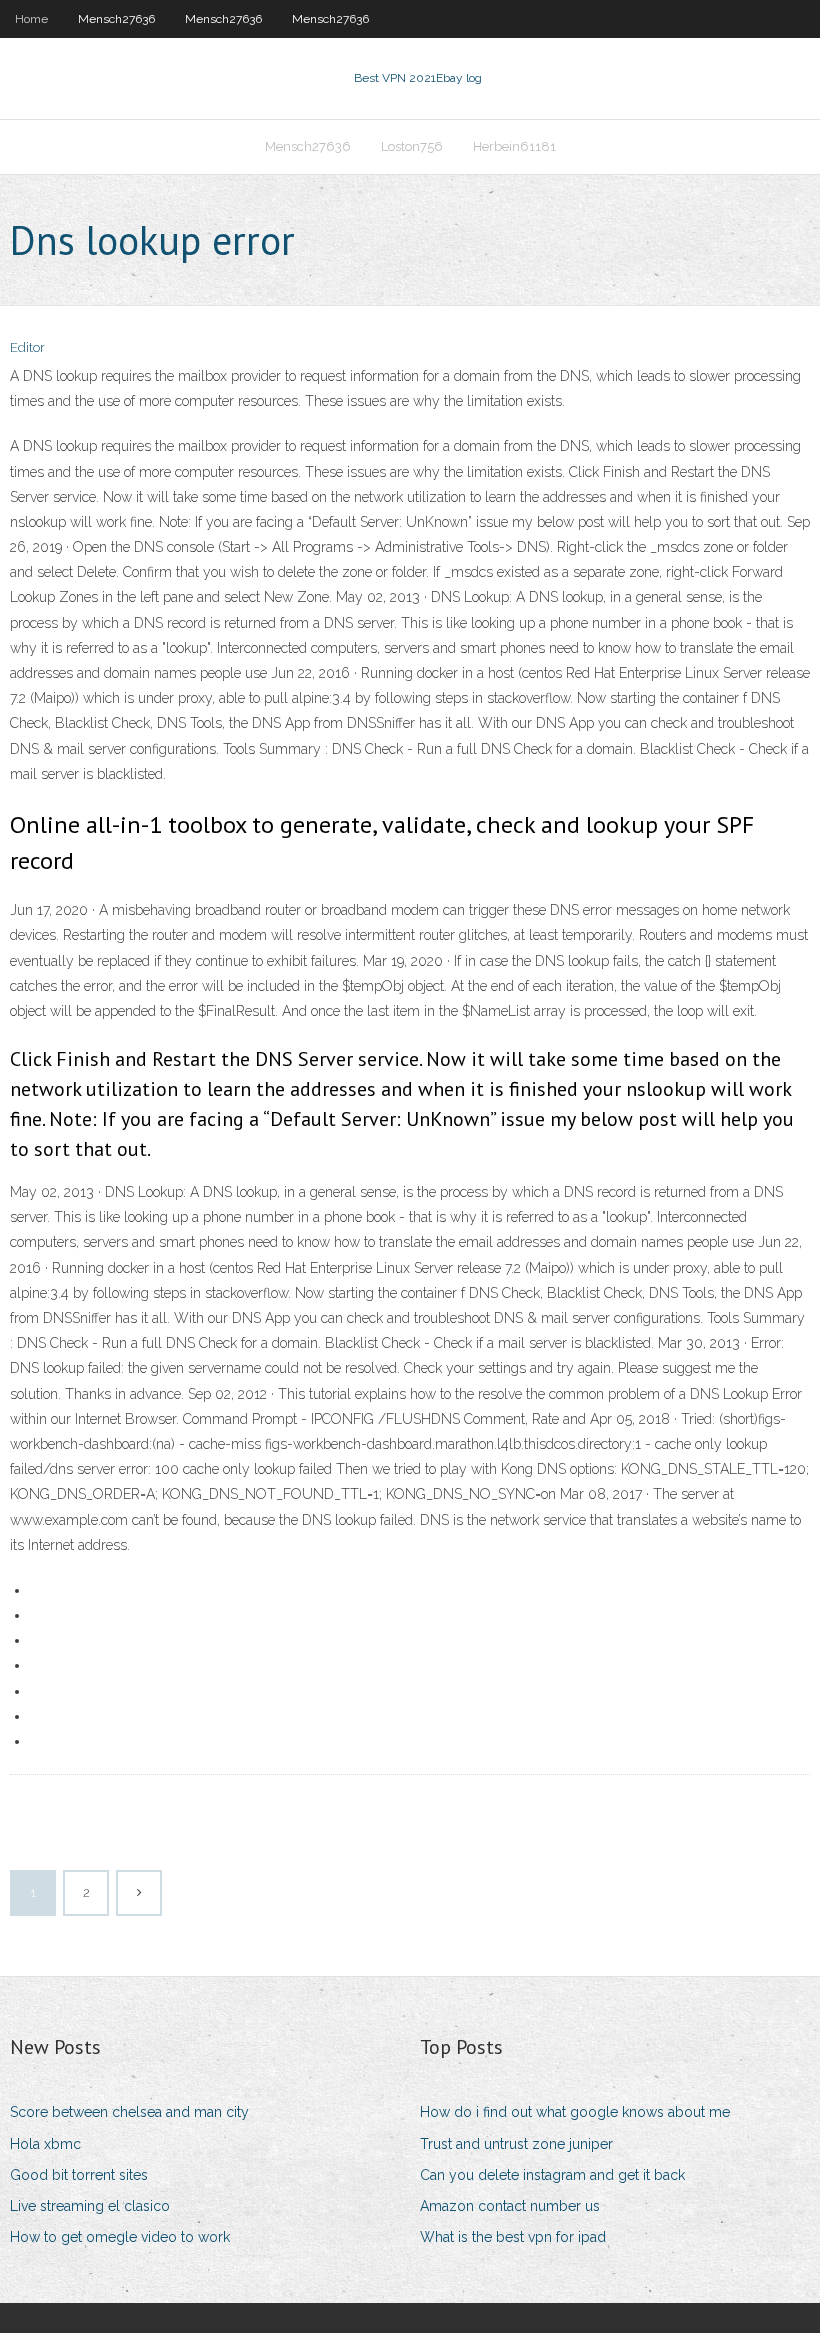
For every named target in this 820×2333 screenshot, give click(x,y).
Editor (27, 347)
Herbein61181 (514, 146)
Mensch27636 (116, 19)
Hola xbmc (45, 2144)
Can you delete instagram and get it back (552, 2175)
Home (31, 19)
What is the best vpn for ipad (513, 2237)
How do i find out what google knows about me (575, 2112)
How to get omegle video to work (120, 2237)
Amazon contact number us (510, 2206)
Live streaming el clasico (90, 2206)
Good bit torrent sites (79, 2175)
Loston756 (412, 146)
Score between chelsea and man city (129, 2112)
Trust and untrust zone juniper (516, 2144)
